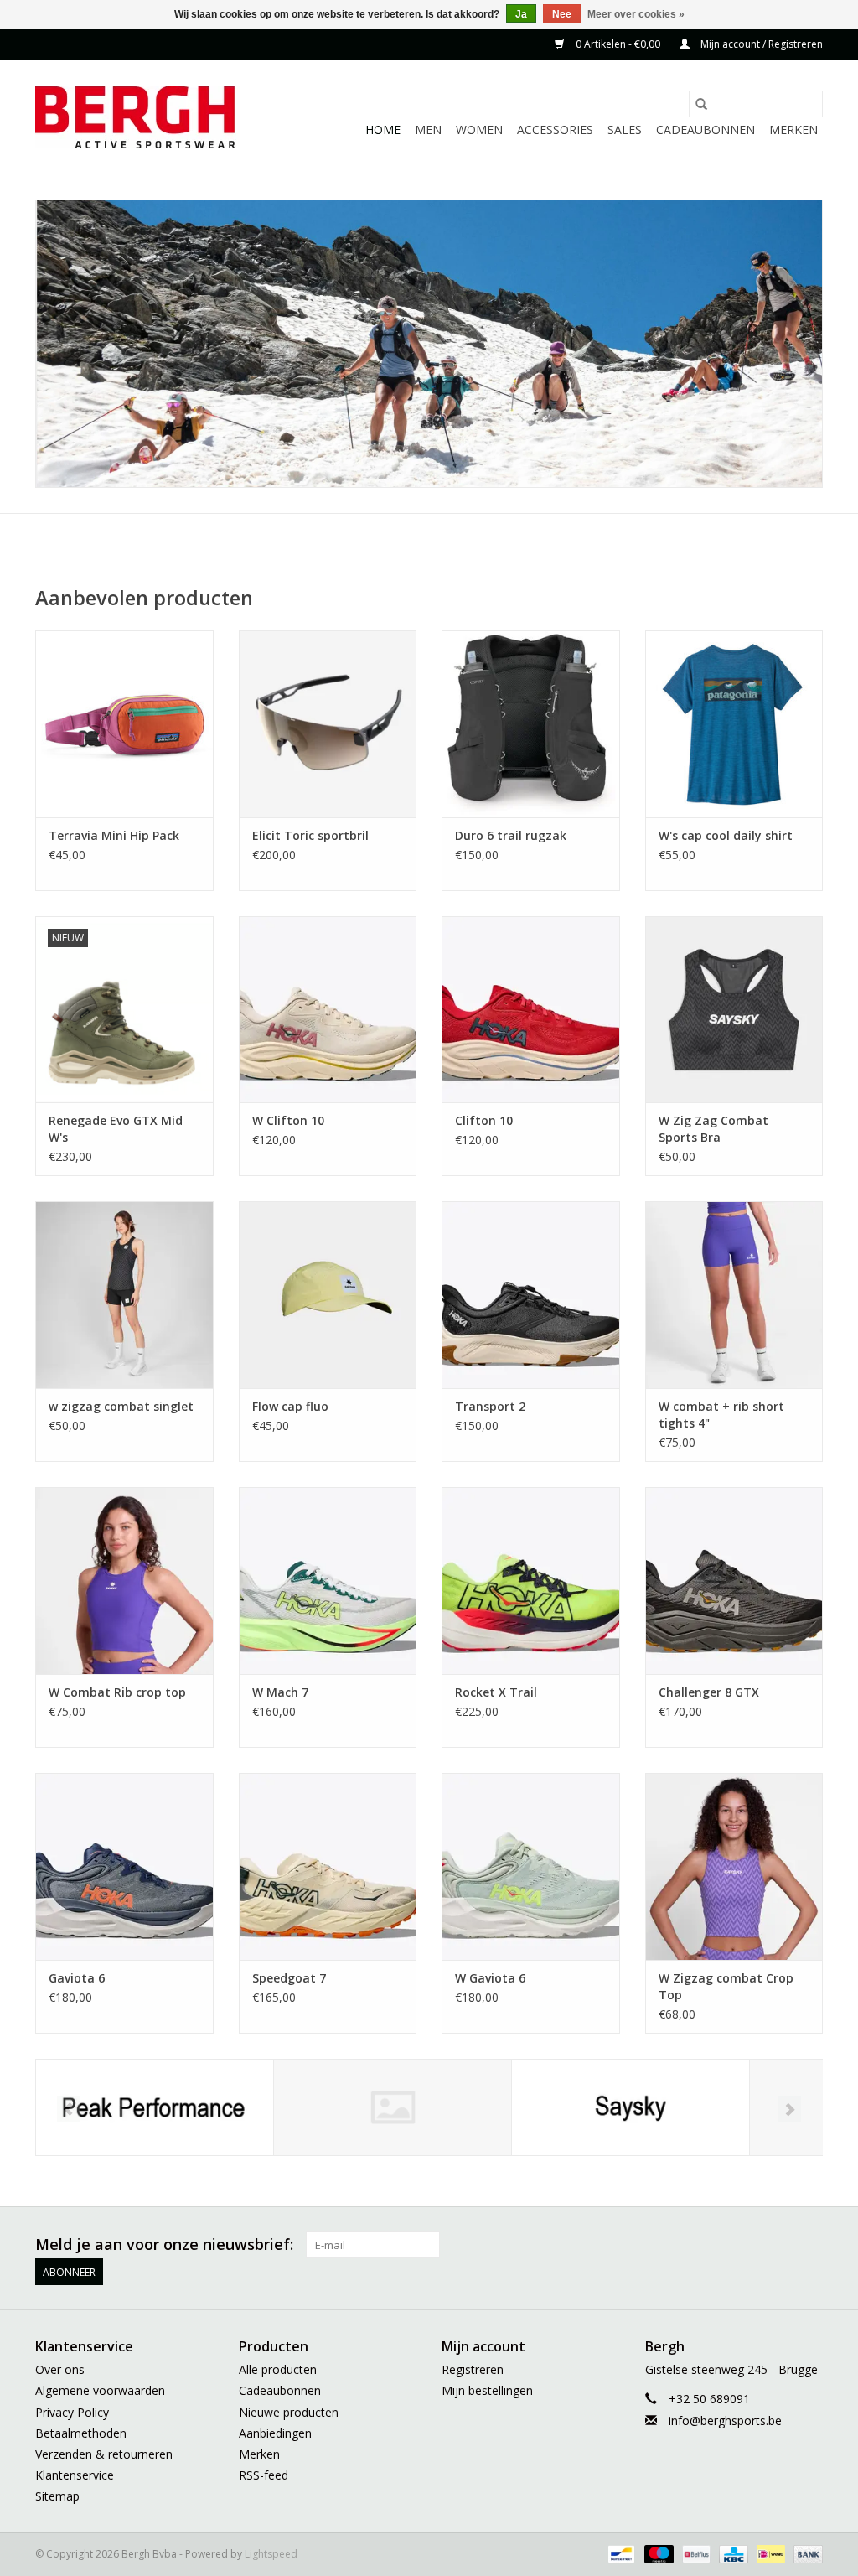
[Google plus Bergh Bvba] (689, 2245)
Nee (562, 14)
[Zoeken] (701, 104)
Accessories (555, 130)
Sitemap (57, 2496)
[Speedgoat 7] (328, 1866)
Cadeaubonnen (706, 130)
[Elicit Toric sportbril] (328, 724)
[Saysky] (631, 2108)
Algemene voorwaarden (100, 2390)
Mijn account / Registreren (760, 44)
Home (383, 130)
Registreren (473, 2369)
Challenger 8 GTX (709, 1692)
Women (479, 130)
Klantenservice (75, 2475)
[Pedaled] (393, 2108)
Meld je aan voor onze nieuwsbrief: (164, 2244)
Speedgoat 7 (289, 1978)
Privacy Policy (72, 2412)
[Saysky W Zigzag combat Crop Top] (734, 1866)
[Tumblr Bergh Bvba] (779, 2245)
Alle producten (278, 2369)
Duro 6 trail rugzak (511, 835)
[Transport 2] (531, 1295)
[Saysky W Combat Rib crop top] (124, 1581)
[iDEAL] (769, 2553)
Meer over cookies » (636, 14)
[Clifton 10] (531, 1010)
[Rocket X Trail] (531, 1581)
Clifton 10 (484, 1120)
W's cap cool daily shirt (726, 835)
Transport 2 (490, 1406)
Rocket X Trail (496, 1692)
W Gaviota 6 (490, 1978)
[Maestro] (657, 2553)
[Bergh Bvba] (138, 117)
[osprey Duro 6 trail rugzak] (531, 724)
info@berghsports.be (725, 2421)
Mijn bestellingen (487, 2390)
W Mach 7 (280, 1692)
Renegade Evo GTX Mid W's (116, 1129)
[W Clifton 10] (328, 1010)
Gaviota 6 (77, 1978)
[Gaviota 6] (124, 1866)
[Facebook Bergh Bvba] (628, 2245)
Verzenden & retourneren (104, 2454)
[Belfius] (695, 2553)
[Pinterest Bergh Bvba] (719, 2245)
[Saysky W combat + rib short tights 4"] (734, 1295)
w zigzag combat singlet (121, 1406)
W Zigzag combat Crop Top (726, 1986)
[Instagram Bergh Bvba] (809, 2245)
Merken (793, 130)
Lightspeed (271, 2554)
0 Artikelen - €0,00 (618, 44)
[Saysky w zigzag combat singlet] (124, 1295)
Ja (521, 14)
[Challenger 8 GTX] (734, 1581)
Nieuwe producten (289, 2412)
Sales (625, 130)
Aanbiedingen (275, 2433)
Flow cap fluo (290, 1406)
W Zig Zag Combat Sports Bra (713, 1129)
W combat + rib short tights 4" (721, 1415)
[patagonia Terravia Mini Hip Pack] (124, 724)
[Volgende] (790, 2109)
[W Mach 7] (328, 1581)
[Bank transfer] (805, 2553)
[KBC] (731, 2553)
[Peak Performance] (155, 2108)
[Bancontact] (619, 2553)
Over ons (60, 2369)
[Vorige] (68, 2109)
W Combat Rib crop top (117, 1692)
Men (428, 130)
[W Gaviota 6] (531, 1866)
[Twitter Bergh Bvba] (659, 2245)
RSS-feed (264, 2475)
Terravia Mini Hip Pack (114, 835)
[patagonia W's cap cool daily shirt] (734, 724)
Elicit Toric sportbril (310, 835)
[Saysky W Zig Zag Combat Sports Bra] (734, 1010)
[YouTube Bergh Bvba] (749, 2245)
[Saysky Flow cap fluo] (328, 1295)
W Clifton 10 (288, 1120)
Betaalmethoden (81, 2433)
